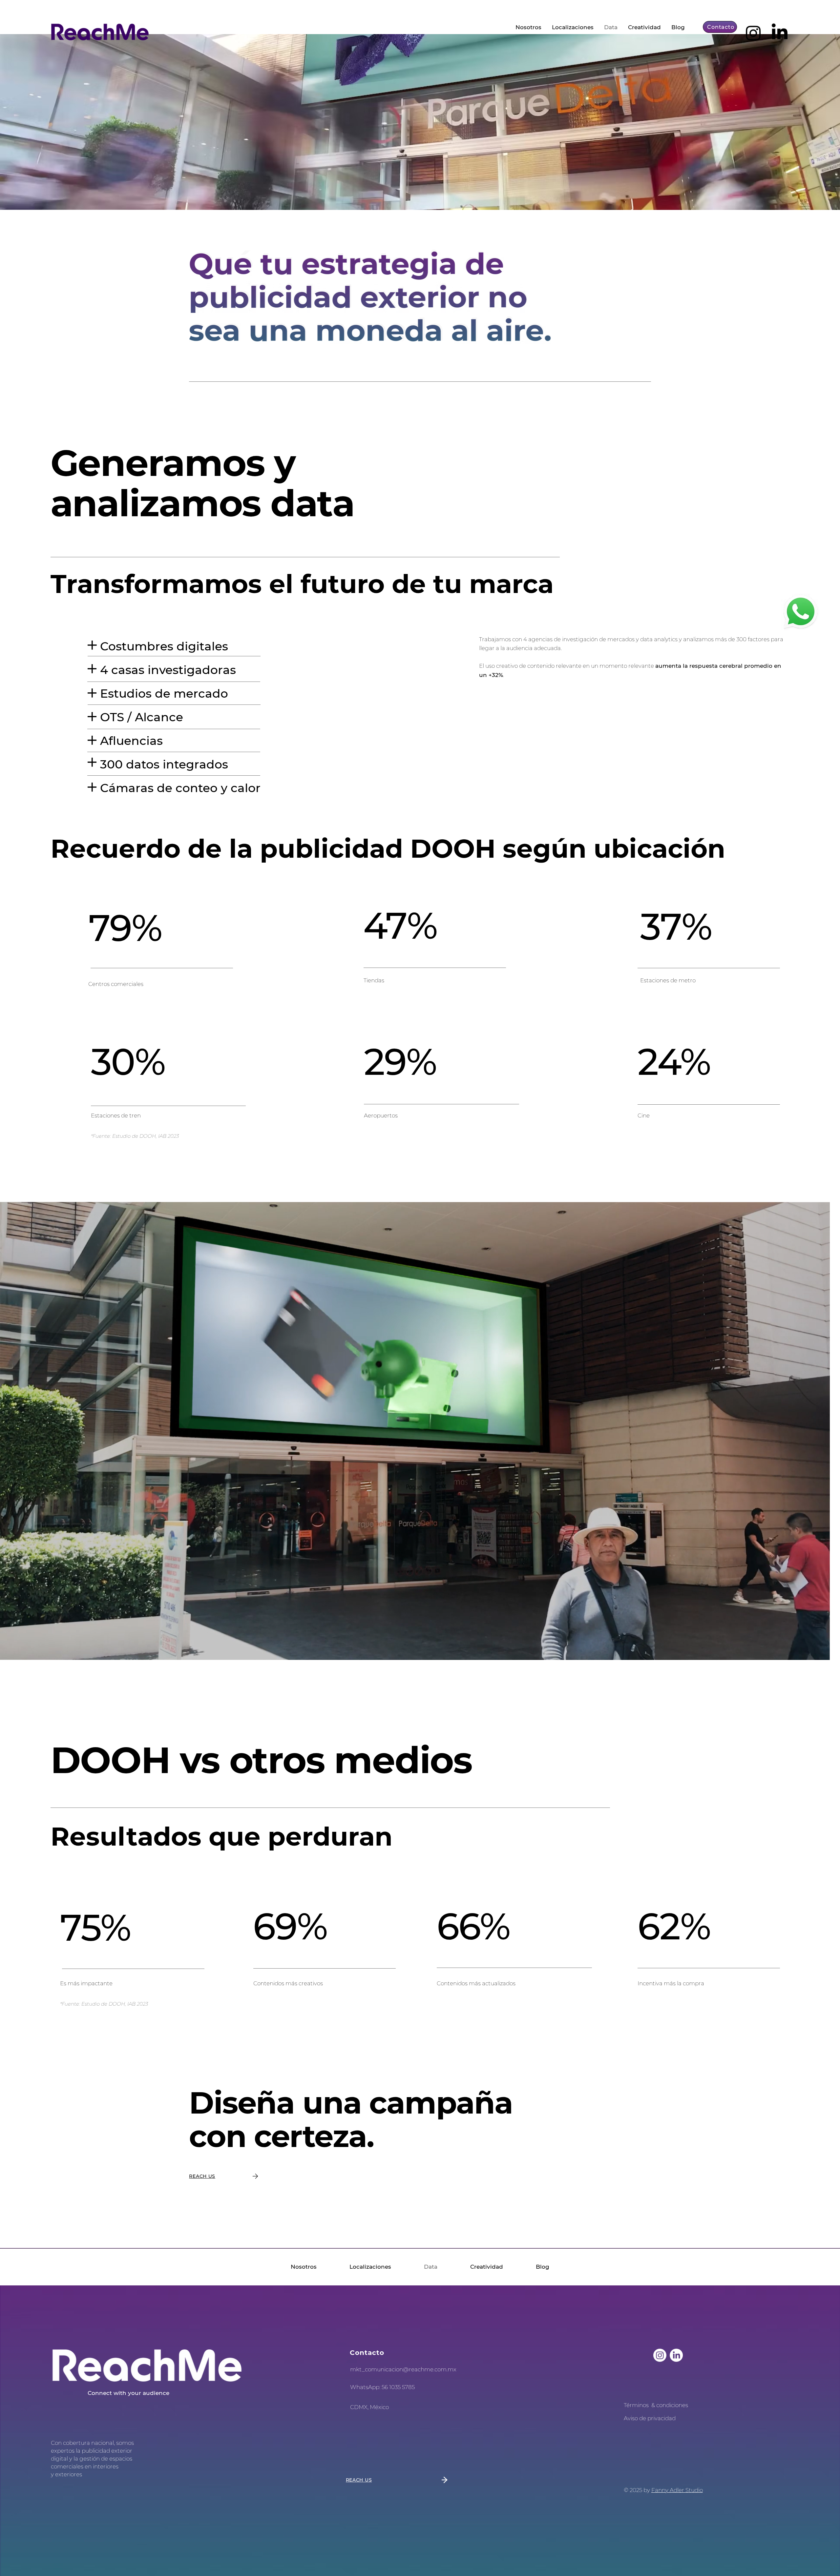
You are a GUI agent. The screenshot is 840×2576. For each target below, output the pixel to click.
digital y (62, 2459)
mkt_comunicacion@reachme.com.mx (403, 2369)
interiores (105, 2466)
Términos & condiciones (656, 2405)
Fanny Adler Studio (677, 2490)
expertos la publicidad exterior (92, 2451)
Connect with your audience (128, 2393)
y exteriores (66, 2474)
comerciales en (71, 2466)
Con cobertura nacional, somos (92, 2443)
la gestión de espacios (103, 2459)
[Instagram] (753, 33)
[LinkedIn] (780, 33)
